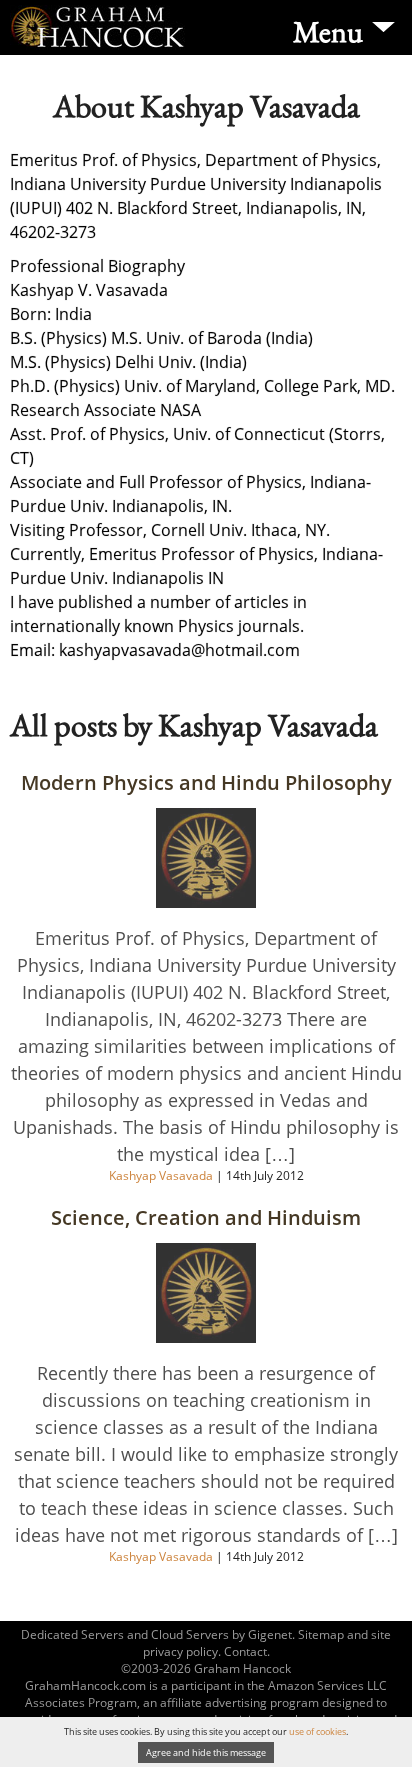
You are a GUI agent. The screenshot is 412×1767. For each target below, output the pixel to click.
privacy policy (180, 1651)
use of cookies (317, 1731)
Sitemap (321, 1634)
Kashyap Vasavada (162, 1175)
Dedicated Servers (72, 1634)
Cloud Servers (190, 1634)
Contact (245, 1651)
